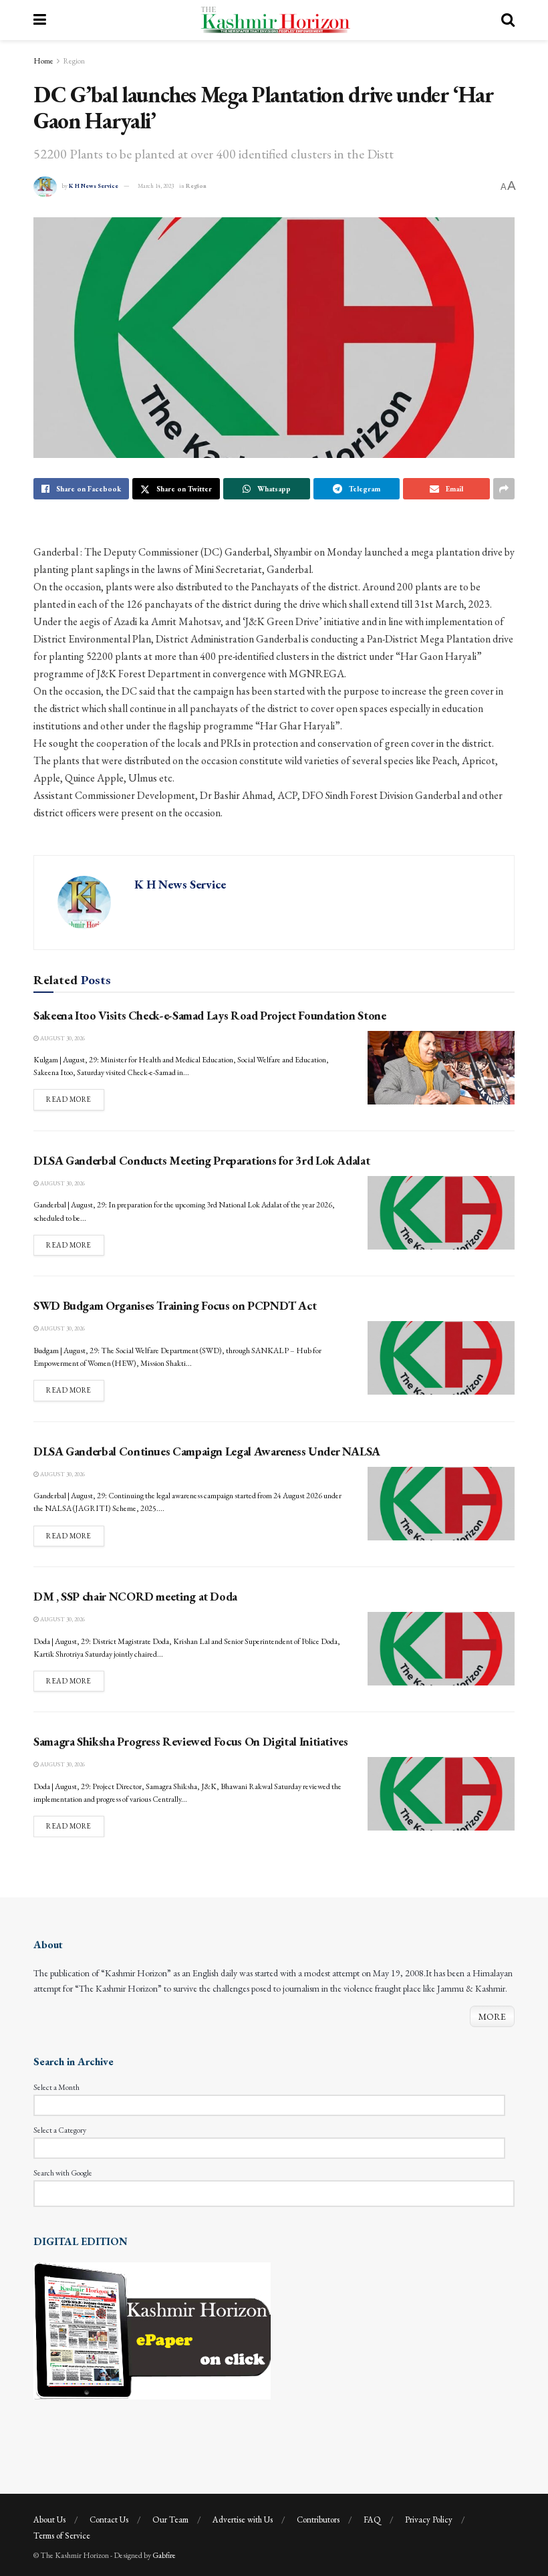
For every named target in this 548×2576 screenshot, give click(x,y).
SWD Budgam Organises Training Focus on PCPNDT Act (175, 1305)
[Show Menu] (40, 20)
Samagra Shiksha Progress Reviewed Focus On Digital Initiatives (191, 1741)
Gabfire (164, 2555)
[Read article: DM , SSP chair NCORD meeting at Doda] (441, 1649)
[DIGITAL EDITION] (152, 2330)
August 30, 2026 (62, 1038)
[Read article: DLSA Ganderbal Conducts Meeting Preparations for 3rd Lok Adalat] (441, 1213)
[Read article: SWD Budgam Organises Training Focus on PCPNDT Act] (441, 1358)
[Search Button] (508, 20)
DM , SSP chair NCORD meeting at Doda (135, 1596)
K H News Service (94, 186)
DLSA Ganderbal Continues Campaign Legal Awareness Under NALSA (207, 1451)
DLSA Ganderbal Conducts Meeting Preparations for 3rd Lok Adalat (201, 1160)
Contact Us (109, 2520)
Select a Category (60, 2130)
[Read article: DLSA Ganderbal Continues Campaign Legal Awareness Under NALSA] (441, 1504)
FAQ (372, 2520)
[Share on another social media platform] (504, 489)
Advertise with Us (243, 2520)
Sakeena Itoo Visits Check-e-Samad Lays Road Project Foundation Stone (210, 1015)
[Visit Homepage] (274, 20)
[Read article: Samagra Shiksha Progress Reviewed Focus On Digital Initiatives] (441, 1794)
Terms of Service (62, 2536)
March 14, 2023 (156, 186)
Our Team (170, 2520)
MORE (492, 2016)
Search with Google (63, 2173)
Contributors (318, 2520)
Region (74, 61)
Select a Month (56, 2087)
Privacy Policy (429, 2520)
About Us (49, 2520)
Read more (75, 1099)
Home (43, 61)
